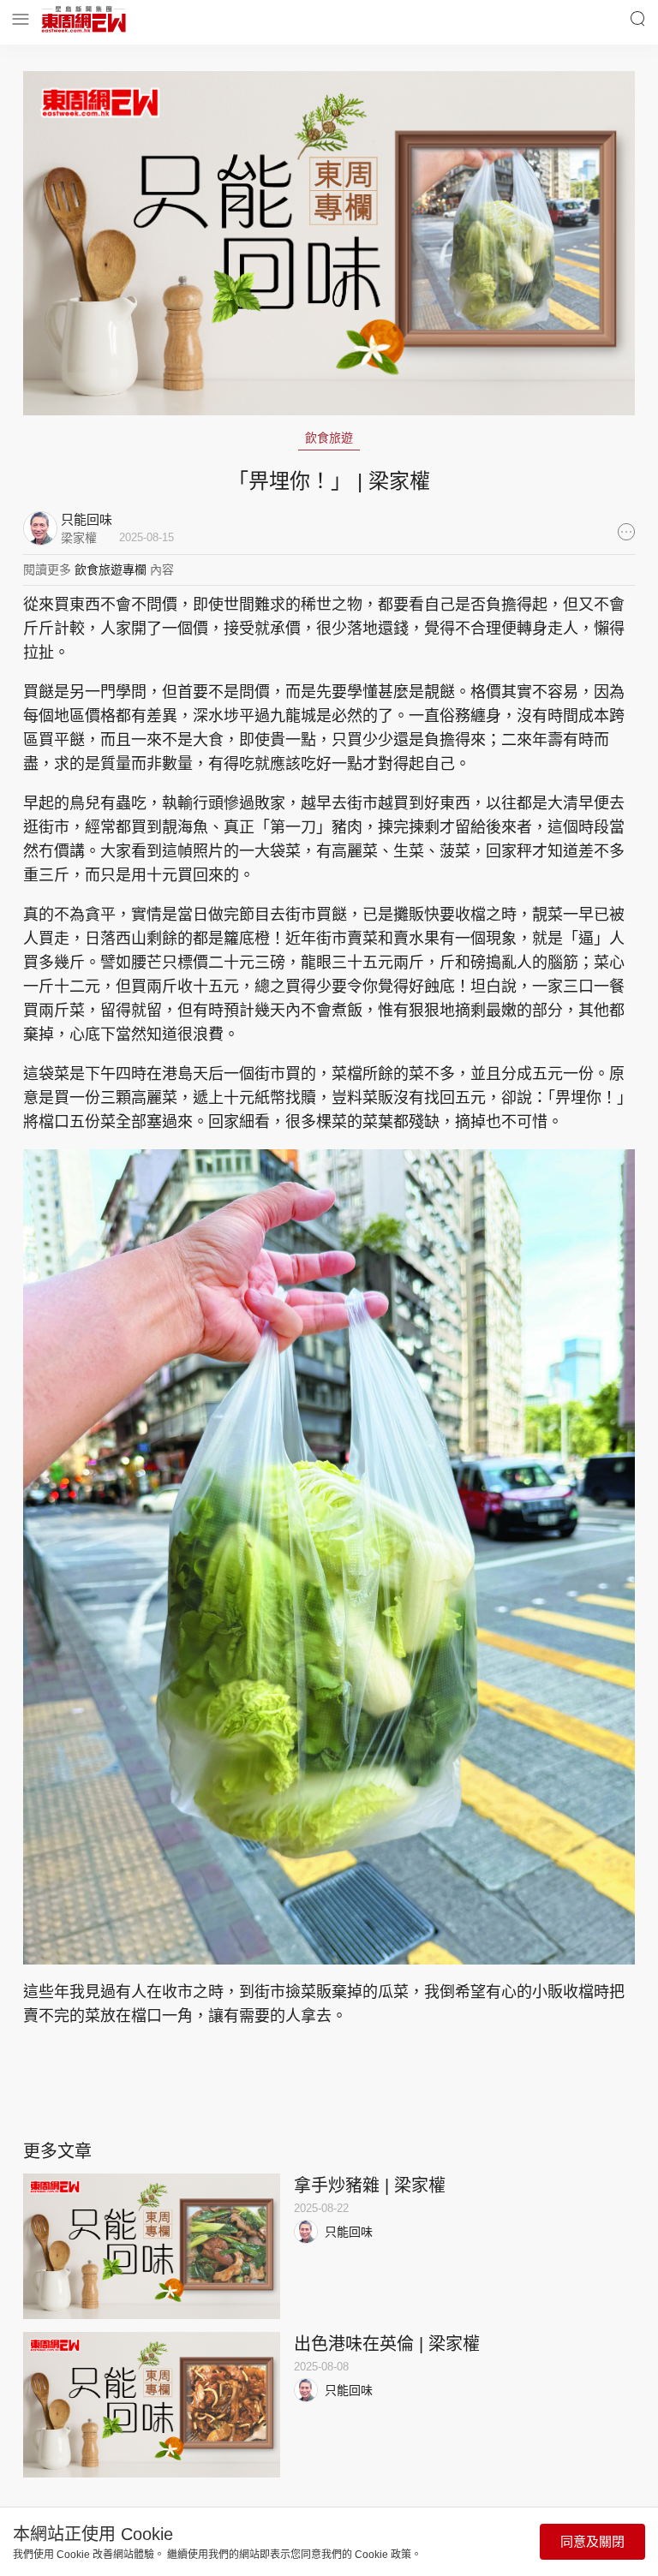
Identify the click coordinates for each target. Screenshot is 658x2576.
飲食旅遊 (329, 438)
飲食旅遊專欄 (111, 569)
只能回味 (349, 2232)
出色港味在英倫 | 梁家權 (387, 2344)
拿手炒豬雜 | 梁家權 (370, 2185)
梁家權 (79, 538)
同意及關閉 (592, 2541)
